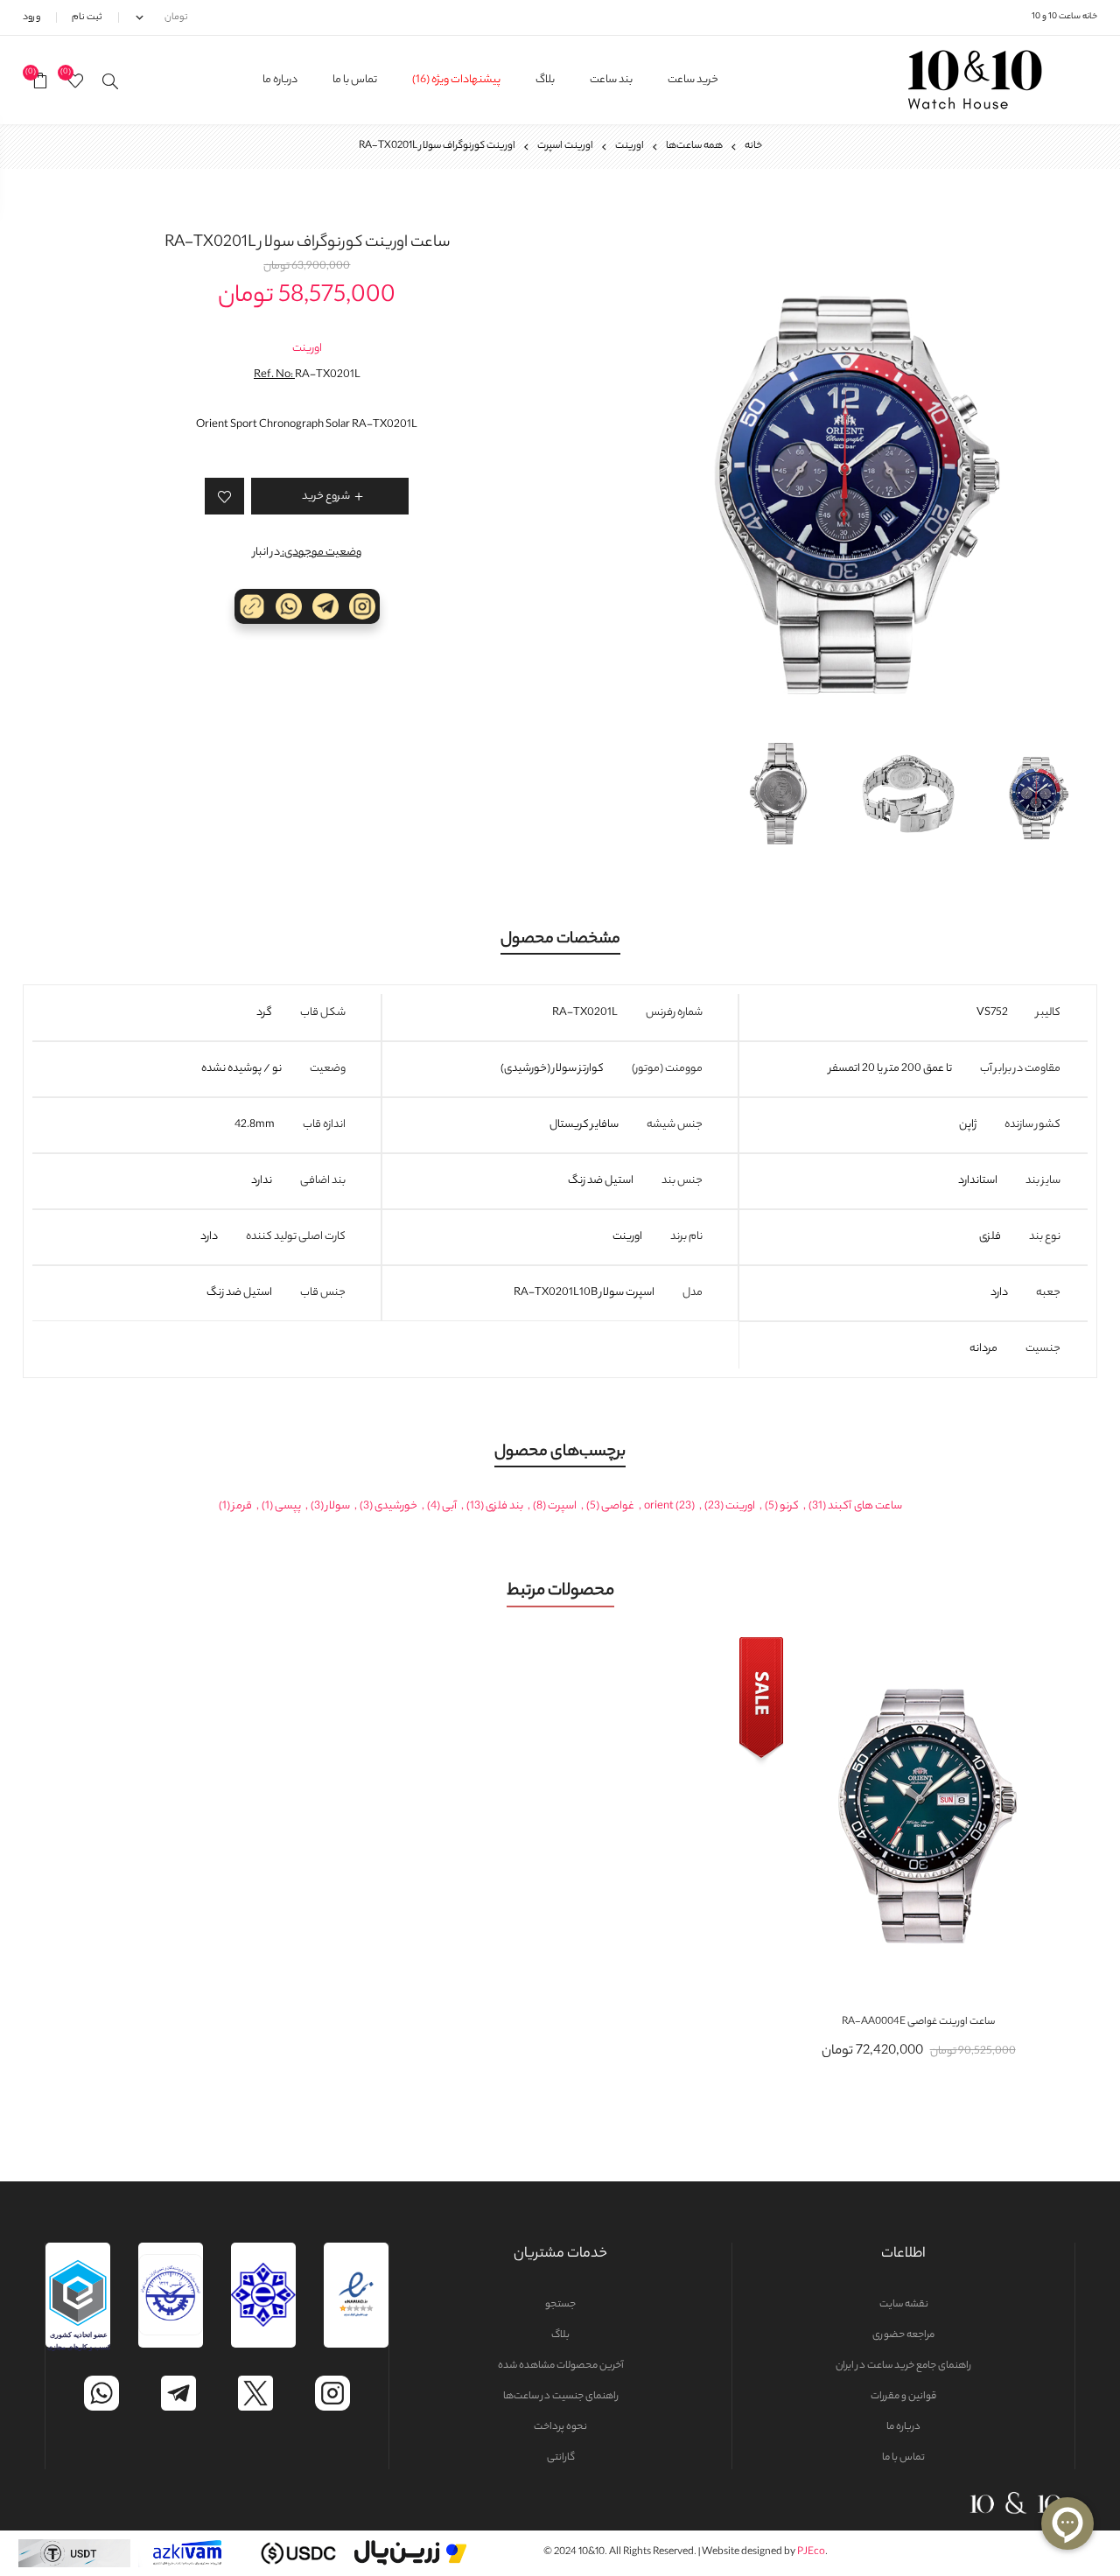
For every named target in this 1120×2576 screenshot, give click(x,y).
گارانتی (561, 2458)
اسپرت (562, 1506)
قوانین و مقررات (903, 2397)
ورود (31, 17)
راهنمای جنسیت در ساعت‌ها (561, 2397)
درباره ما (903, 2427)
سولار (338, 1506)
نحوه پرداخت (560, 2427)
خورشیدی (396, 1506)
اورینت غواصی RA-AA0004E (918, 2022)
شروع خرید (901, 1816)
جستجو (560, 2305)
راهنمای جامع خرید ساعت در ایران (903, 2366)
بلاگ (560, 2335)
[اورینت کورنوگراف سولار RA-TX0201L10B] (844, 472)
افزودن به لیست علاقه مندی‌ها (224, 496)
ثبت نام (87, 17)
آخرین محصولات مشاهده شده (561, 2366)
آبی (449, 1506)
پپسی (288, 1506)
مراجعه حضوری (903, 2335)
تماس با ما (903, 2458)
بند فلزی (504, 1506)
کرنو (789, 1506)
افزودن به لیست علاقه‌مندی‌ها (936, 1816)
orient (659, 1506)
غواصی (618, 1506)
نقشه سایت (904, 2305)
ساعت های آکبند (865, 1506)
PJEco (811, 2552)
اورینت (307, 349)
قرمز (242, 1506)
